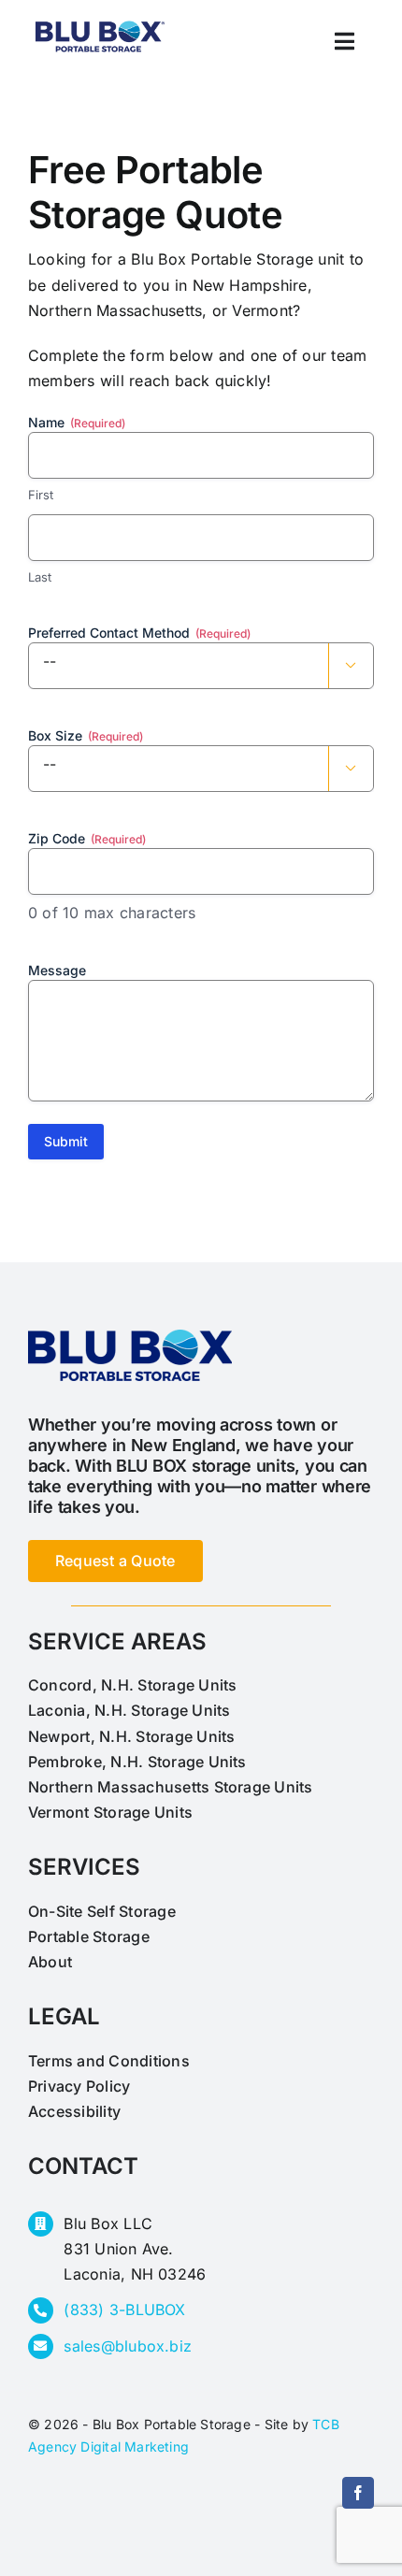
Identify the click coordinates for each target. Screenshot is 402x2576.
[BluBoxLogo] (100, 20)
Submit (66, 1141)
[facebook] (358, 2493)
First (41, 495)
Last (40, 577)
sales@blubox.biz (128, 2346)
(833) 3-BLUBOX (124, 2310)
